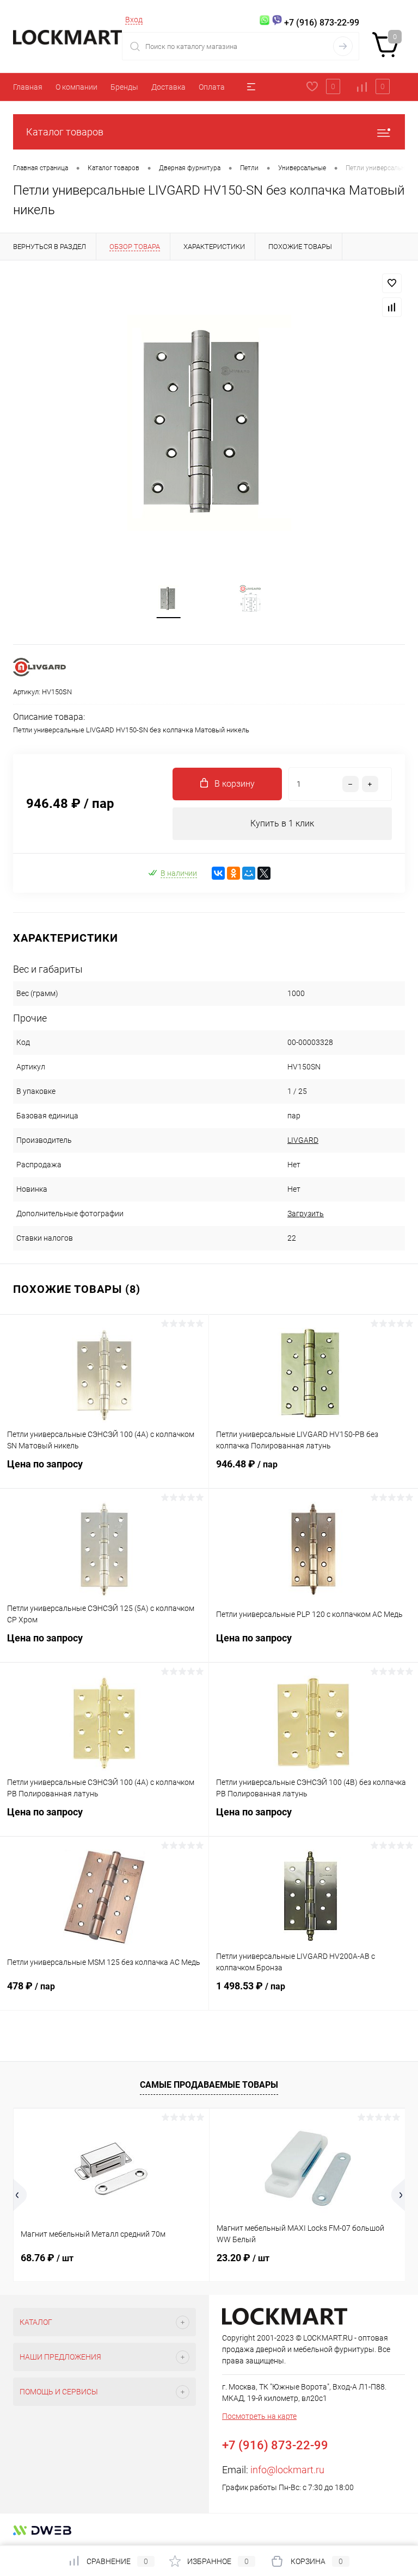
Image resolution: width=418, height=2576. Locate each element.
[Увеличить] (209, 423)
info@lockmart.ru (287, 2470)
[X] (264, 873)
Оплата (212, 87)
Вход (134, 20)
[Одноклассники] (233, 873)
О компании (76, 87)
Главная (28, 87)
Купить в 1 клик (282, 823)
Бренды (124, 87)
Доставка (168, 87)
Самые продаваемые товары (209, 2085)
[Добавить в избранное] (392, 283)
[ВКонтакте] (218, 873)
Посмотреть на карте (259, 2416)
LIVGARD (303, 1140)
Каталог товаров (65, 132)
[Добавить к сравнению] (392, 307)
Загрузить (306, 1214)
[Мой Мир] (249, 873)
